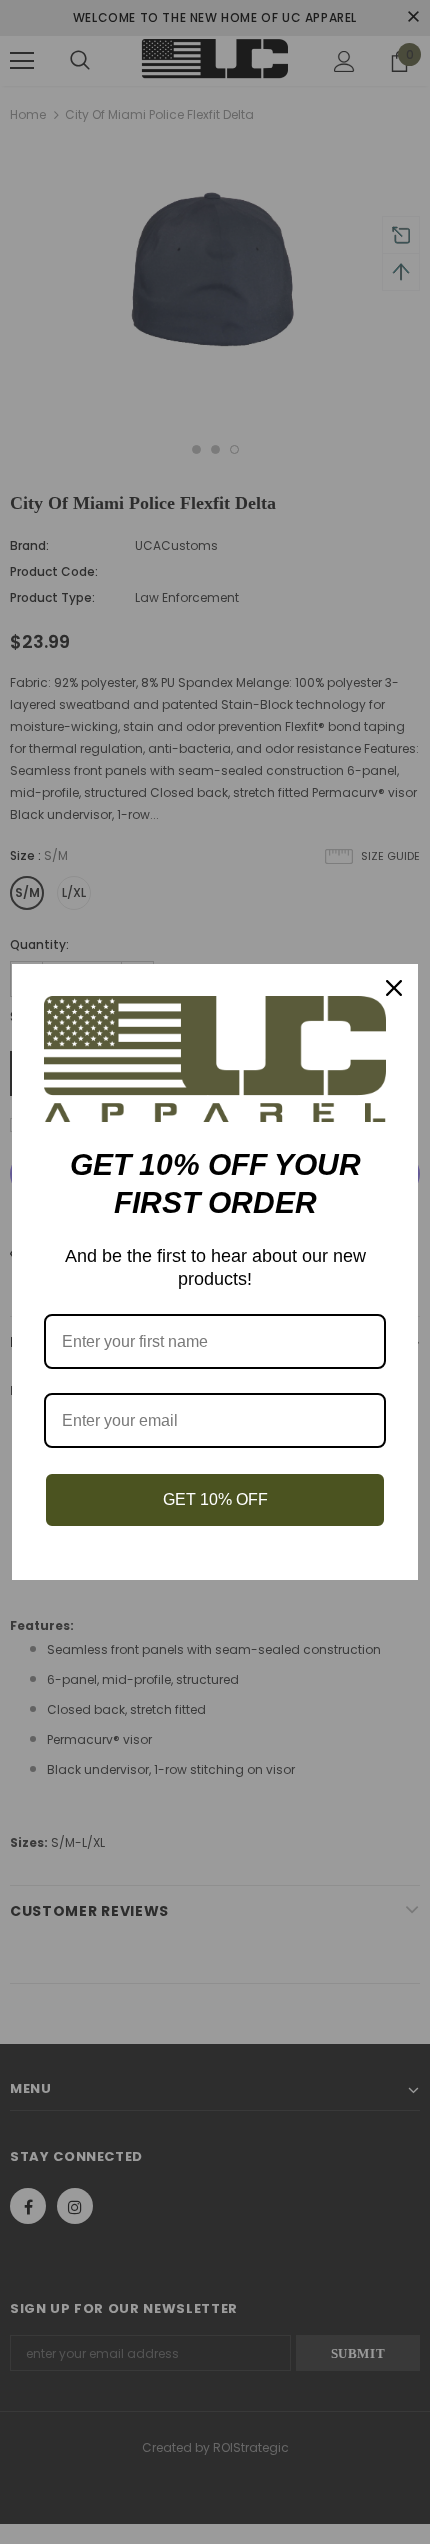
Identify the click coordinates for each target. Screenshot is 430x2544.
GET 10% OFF (215, 1499)
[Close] (394, 988)
